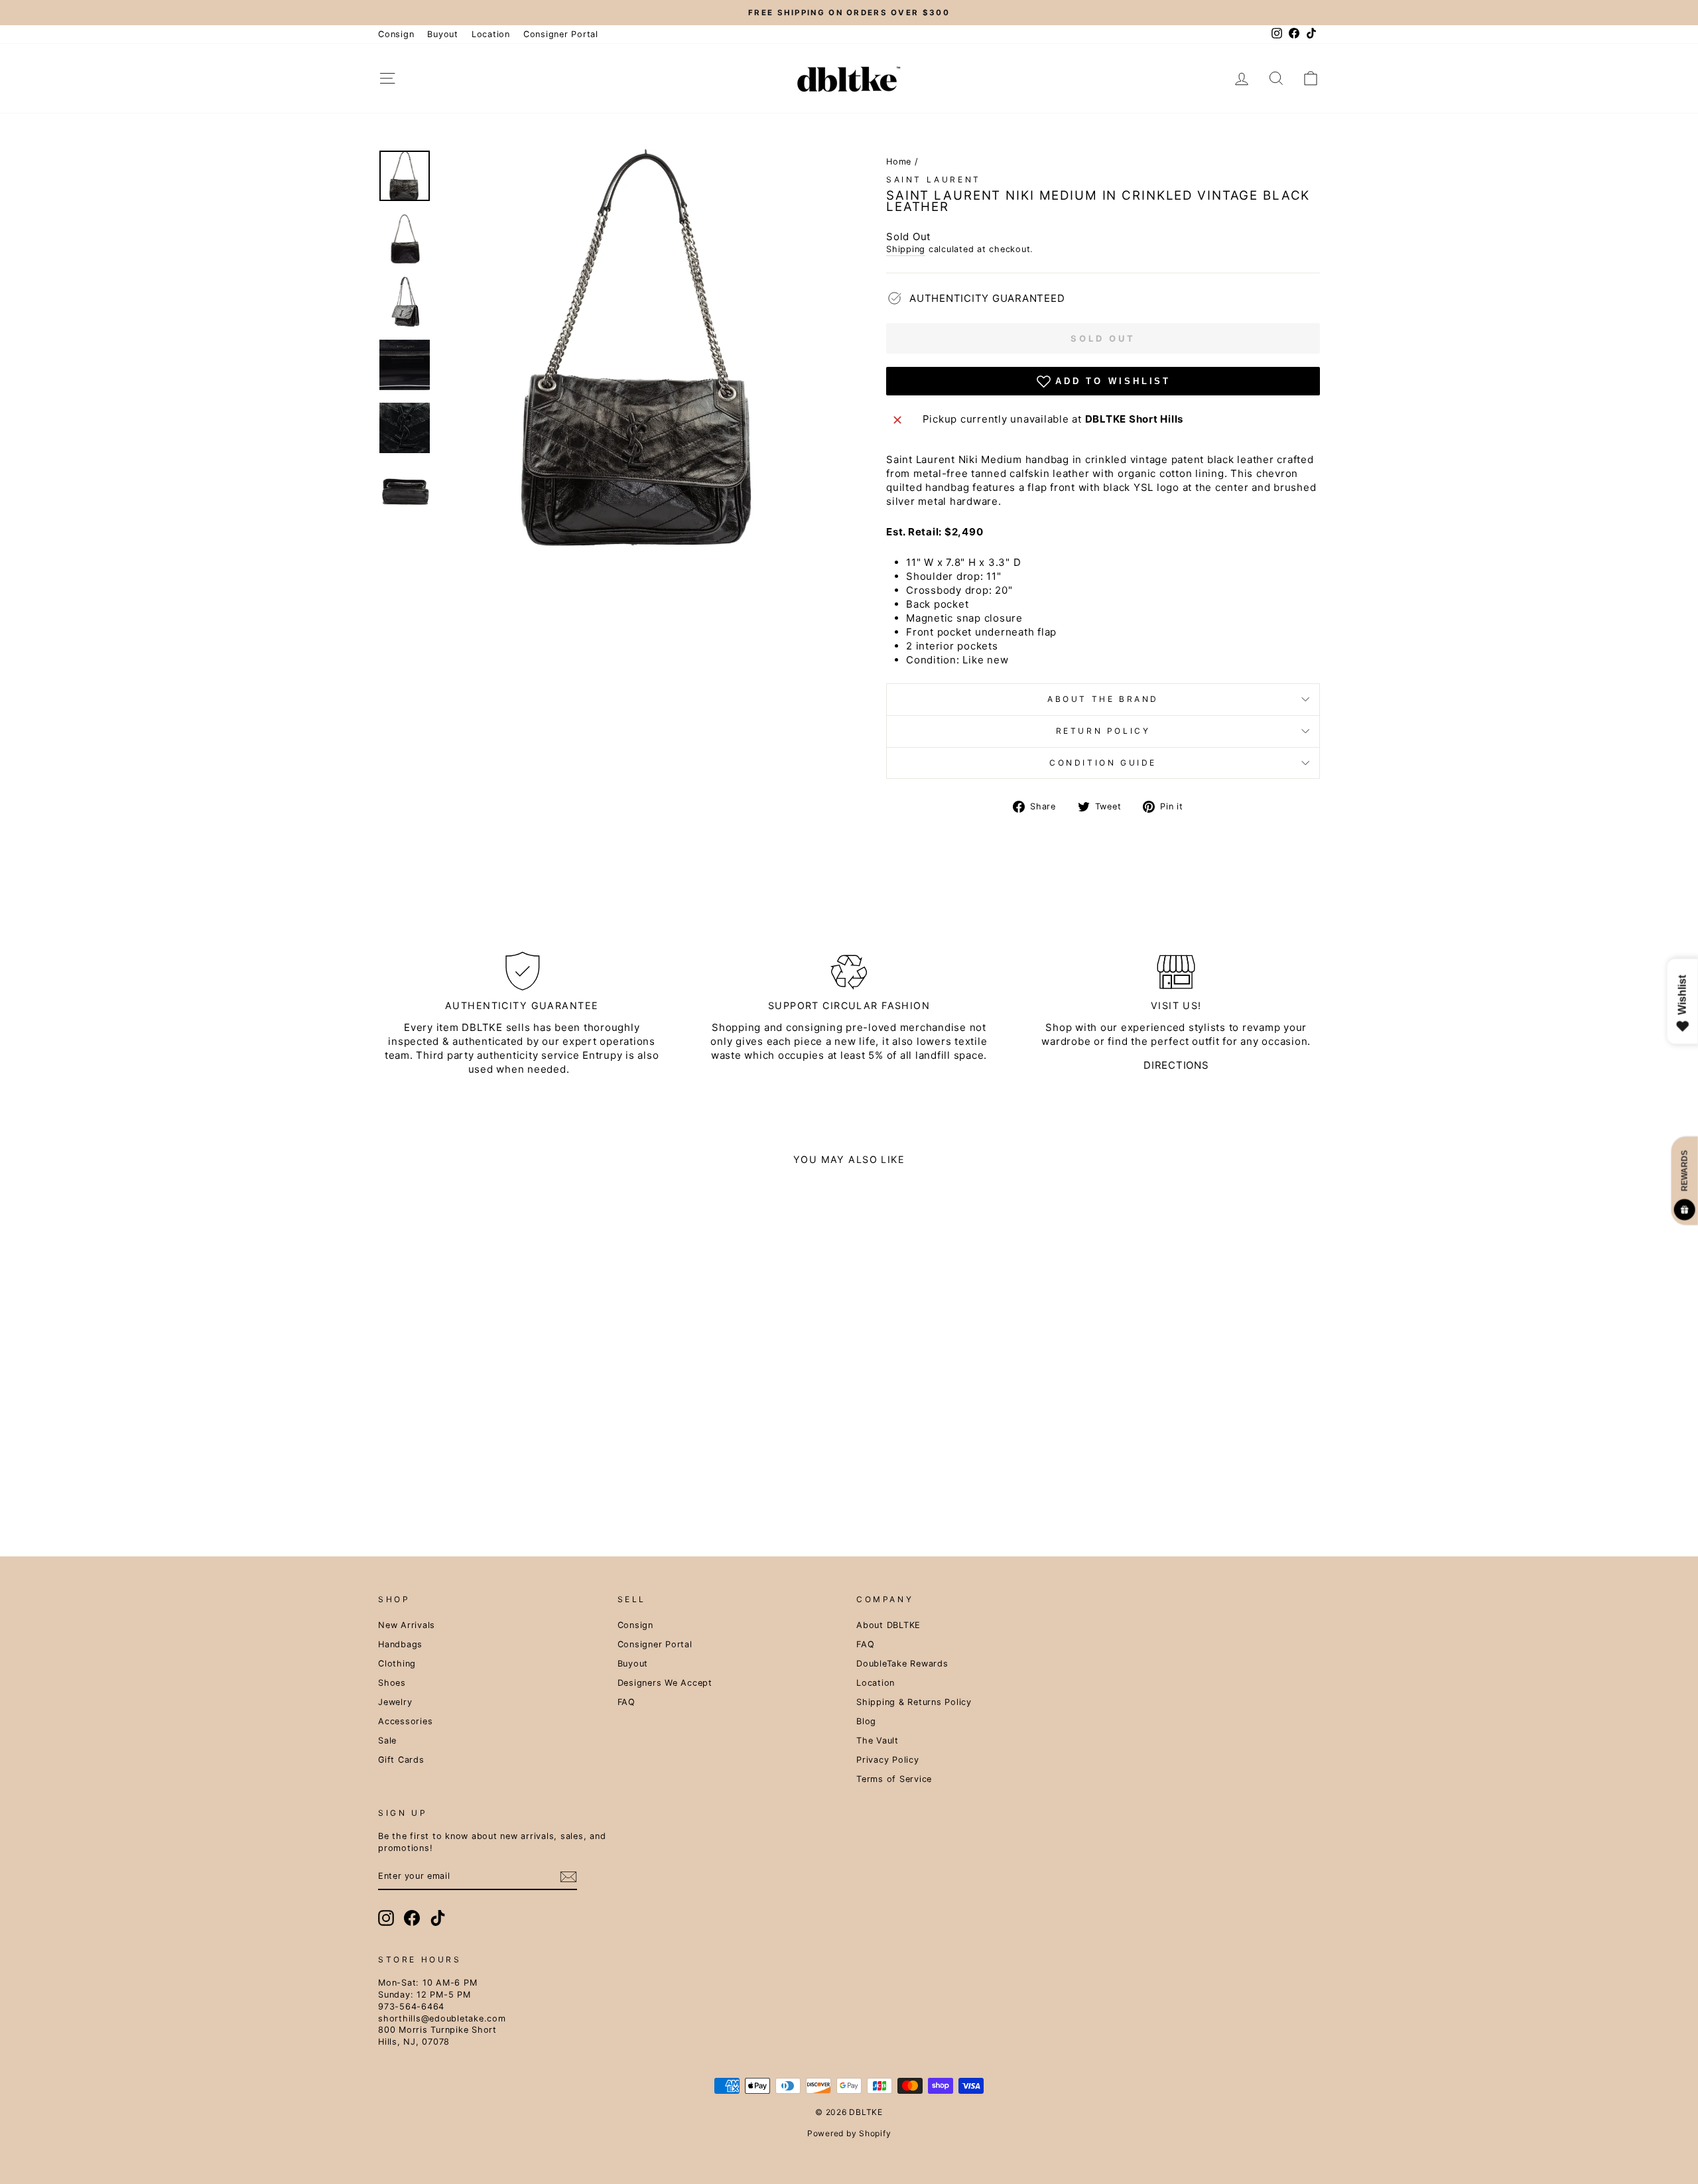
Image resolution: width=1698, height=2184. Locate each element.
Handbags (400, 1644)
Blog (866, 1721)
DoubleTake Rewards (902, 1664)
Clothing (397, 1664)
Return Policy (1103, 731)
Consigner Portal (561, 34)
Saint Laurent (934, 179)
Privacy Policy (888, 1760)
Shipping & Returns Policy (914, 1702)
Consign (396, 34)
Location (491, 34)
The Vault (878, 1740)
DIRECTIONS (1176, 1065)
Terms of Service (894, 1779)
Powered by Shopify (849, 2133)
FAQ (626, 1702)
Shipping (906, 249)
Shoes (392, 1683)
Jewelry (395, 1702)
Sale (387, 1740)
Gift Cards (401, 1760)
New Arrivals (407, 1625)
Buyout (443, 34)
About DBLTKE (888, 1625)
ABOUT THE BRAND (1103, 699)
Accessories (405, 1721)
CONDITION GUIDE (1103, 763)
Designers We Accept (665, 1683)
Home (899, 162)
